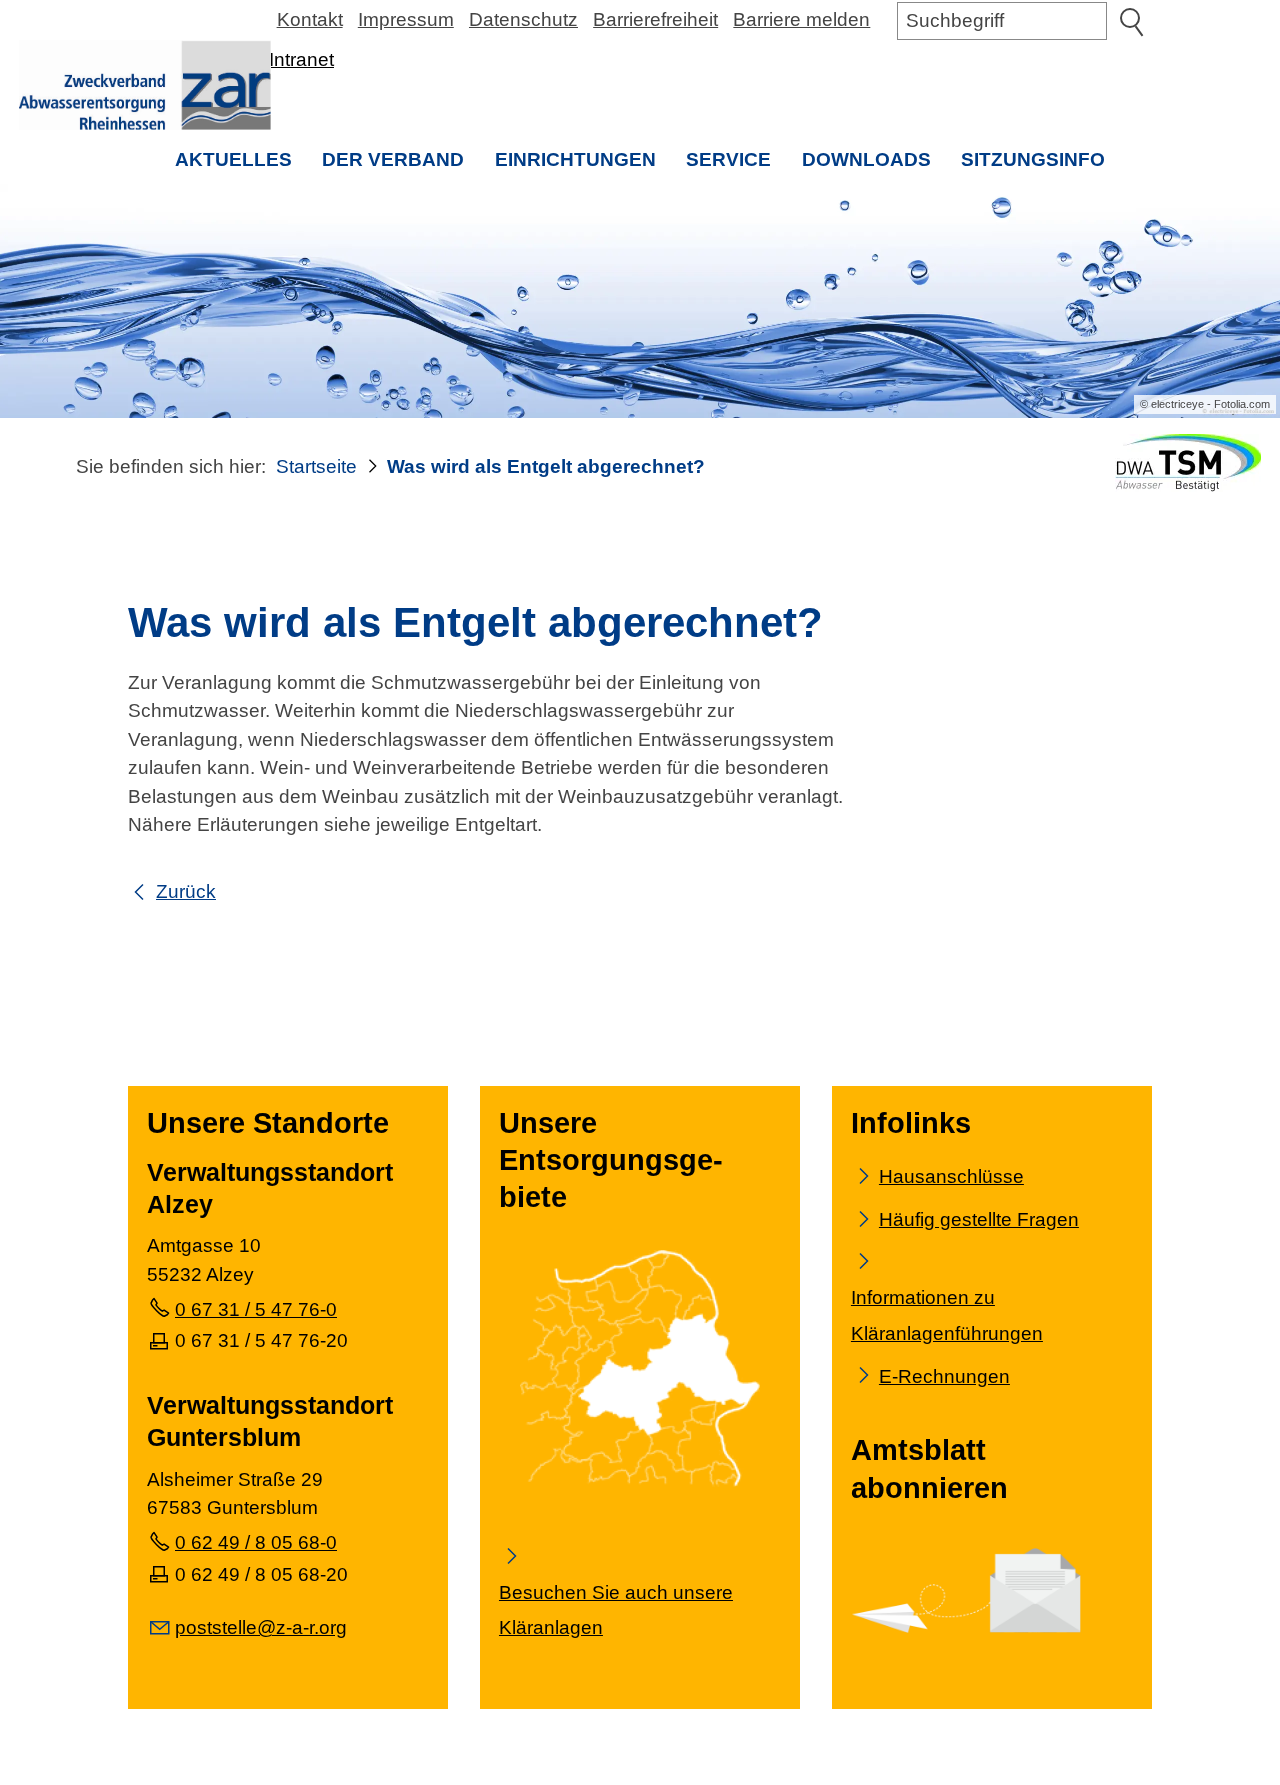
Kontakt (310, 19)
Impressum (406, 19)
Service (728, 159)
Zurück (186, 891)
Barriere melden (801, 19)
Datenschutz (523, 19)
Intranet (301, 59)
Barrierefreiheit (655, 19)
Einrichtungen (575, 159)
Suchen (1131, 21)
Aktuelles (233, 159)
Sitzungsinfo (1040, 166)
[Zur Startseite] (145, 85)
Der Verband (393, 159)
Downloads (866, 159)
